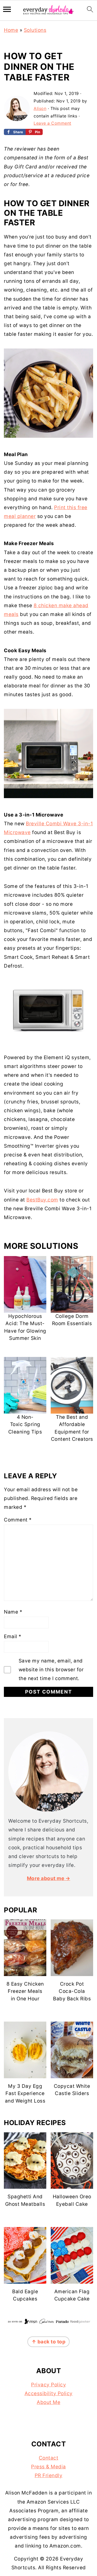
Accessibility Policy (49, 2393)
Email (13, 1636)
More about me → (49, 1878)
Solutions (35, 30)
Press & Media (48, 2467)
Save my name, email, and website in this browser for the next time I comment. (51, 1670)
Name (13, 1612)
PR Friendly (49, 2475)
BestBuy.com (42, 1200)
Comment (18, 1520)
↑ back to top (49, 2342)
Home (11, 30)
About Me (48, 2402)
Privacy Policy (48, 2385)
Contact (49, 2458)
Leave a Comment (53, 123)
